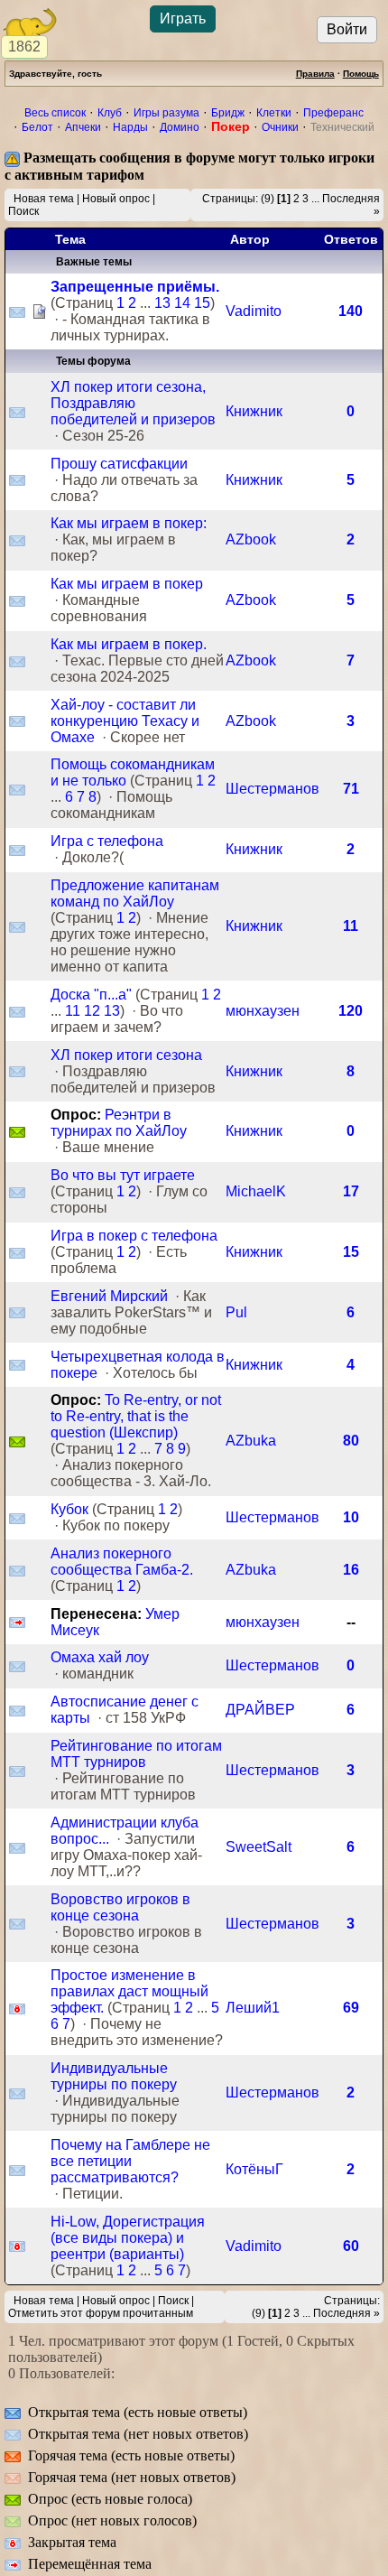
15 (202, 303)
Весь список (55, 113)
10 (351, 1517)
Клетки (274, 113)
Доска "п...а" (91, 995)
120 (351, 1011)
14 (182, 303)
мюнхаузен (263, 1011)
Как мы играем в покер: (129, 523)
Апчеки (83, 127)
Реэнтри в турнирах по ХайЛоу (119, 1123)
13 (162, 303)
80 (351, 1441)
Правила (315, 74)
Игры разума (166, 113)
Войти (347, 29)
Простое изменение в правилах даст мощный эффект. (129, 1991)
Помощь (361, 74)
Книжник (254, 411)
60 (351, 2246)
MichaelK (256, 1191)
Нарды (130, 127)
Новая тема (44, 199)
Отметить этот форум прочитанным (101, 2313)
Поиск (23, 211)
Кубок (69, 1509)
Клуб (110, 113)
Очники (280, 127)
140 (351, 311)
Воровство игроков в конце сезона (120, 1907)
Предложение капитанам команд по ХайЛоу (135, 893)
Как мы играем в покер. (129, 644)
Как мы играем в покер (127, 584)
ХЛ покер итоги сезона (126, 1055)
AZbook (251, 539)
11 (351, 926)
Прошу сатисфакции (119, 464)
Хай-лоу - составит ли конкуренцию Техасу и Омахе (125, 721)
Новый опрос (116, 199)
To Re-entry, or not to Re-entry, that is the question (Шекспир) (136, 1416)
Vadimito (254, 311)
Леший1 (253, 2008)
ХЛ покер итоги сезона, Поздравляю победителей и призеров (133, 403)
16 (351, 1570)
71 (351, 789)
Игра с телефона (107, 841)
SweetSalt (259, 1847)
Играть (183, 19)
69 (351, 2008)
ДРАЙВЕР (260, 1710)
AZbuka (251, 1441)
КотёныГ (254, 2169)
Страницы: (230, 199)
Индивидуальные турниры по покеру (114, 2076)
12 (92, 1011)
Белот (37, 127)
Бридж (228, 113)
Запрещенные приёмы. (135, 287)
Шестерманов (273, 789)
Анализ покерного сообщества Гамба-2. (122, 1562)
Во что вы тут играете (123, 1175)
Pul (236, 1312)
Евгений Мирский (109, 1296)
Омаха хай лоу (100, 1657)
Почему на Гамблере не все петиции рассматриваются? (130, 2161)
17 (351, 1191)
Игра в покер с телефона (134, 1236)
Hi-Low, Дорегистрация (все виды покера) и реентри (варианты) (128, 2238)
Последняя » (346, 2313)
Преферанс (333, 113)
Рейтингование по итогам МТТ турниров (136, 1754)
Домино (180, 127)
